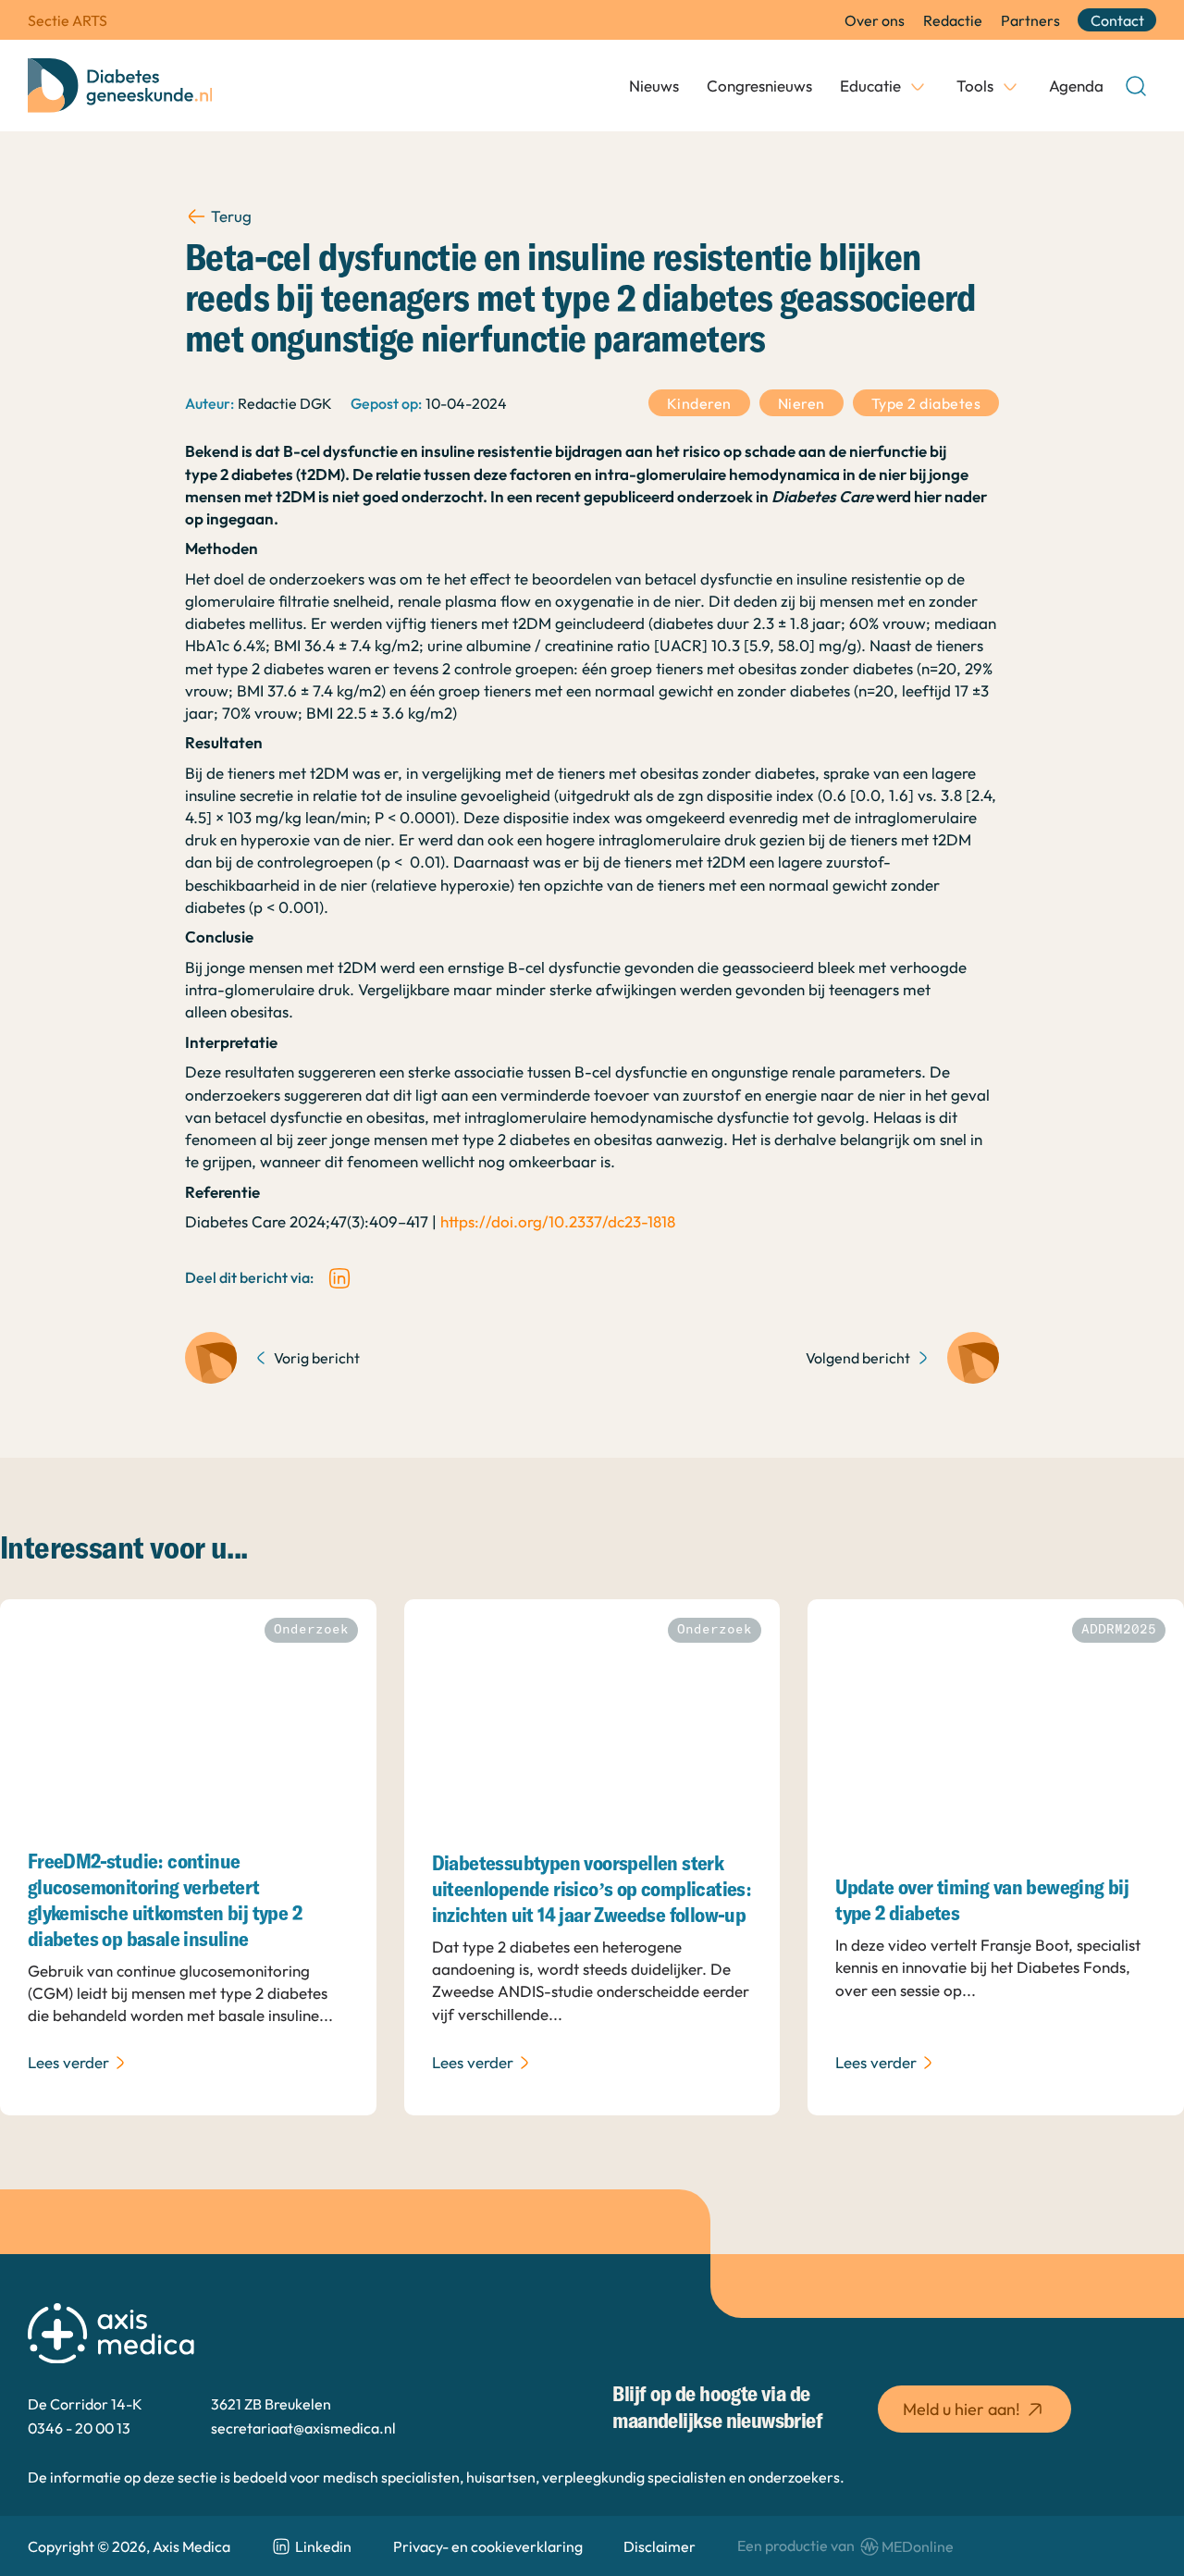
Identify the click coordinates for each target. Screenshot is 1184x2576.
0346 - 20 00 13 (79, 2428)
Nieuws (654, 86)
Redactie (953, 20)
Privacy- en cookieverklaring (488, 2546)
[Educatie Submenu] (918, 86)
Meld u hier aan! (962, 2409)
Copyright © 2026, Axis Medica (129, 2546)
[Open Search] (1136, 86)
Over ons (875, 20)
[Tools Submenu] (1010, 86)
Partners (1030, 20)
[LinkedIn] (339, 1278)
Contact (1117, 20)
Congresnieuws (759, 86)
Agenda (1076, 86)
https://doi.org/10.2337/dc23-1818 (558, 1221)
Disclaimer (660, 2546)
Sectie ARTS (68, 20)
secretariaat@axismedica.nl (303, 2428)
